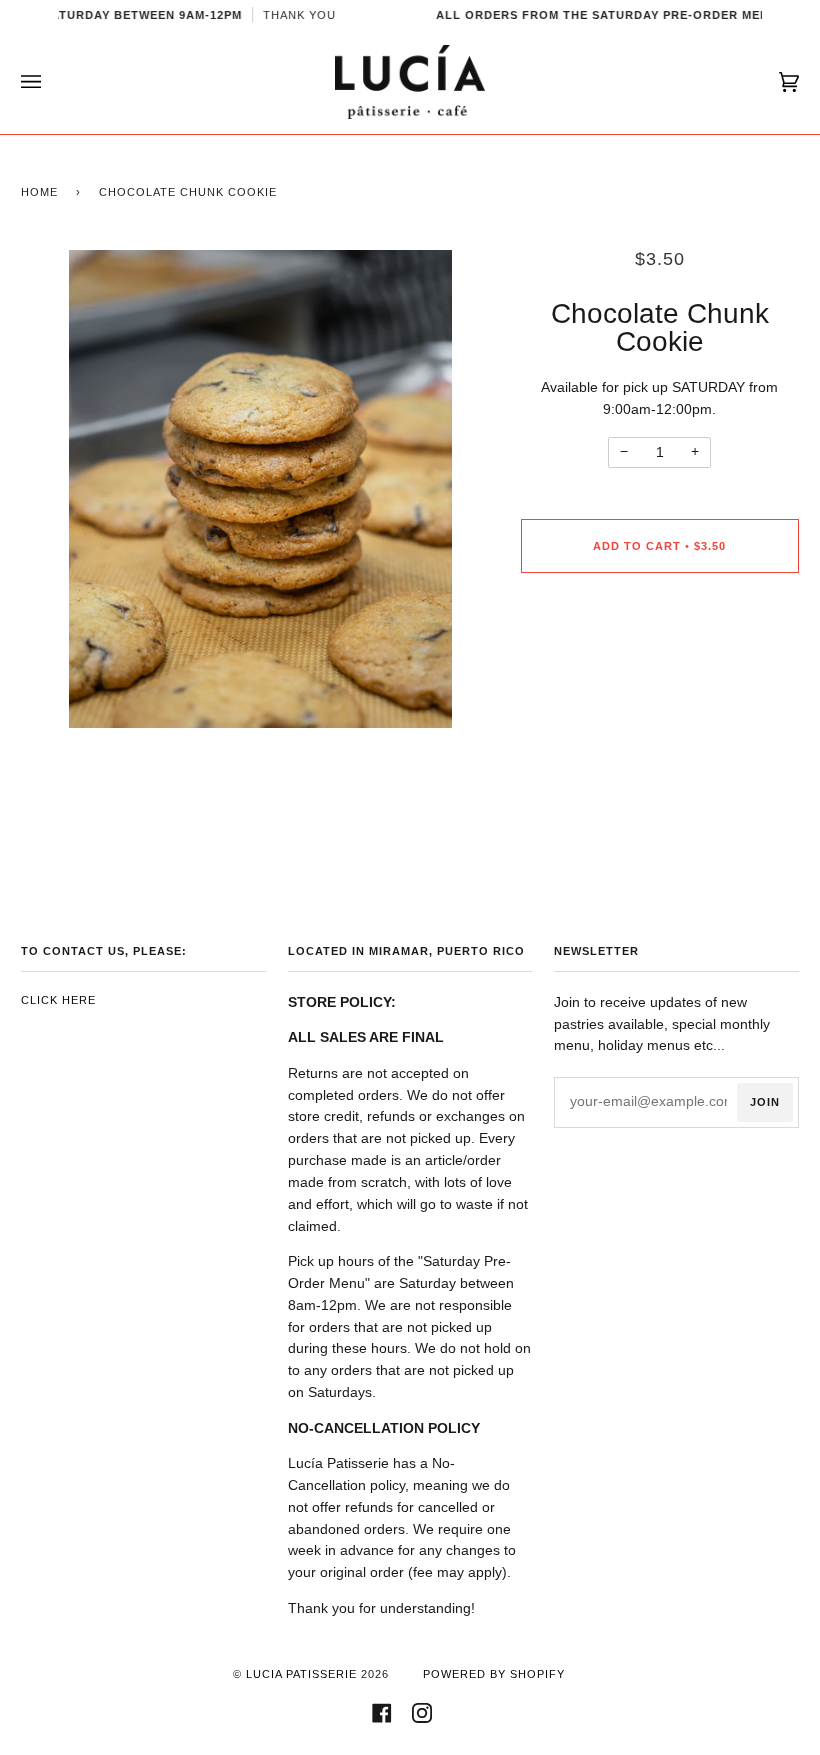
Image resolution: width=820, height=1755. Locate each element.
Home (39, 192)
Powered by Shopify (494, 1674)
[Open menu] (51, 82)
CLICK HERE (58, 1000)
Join (765, 1102)
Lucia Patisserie (301, 1674)
